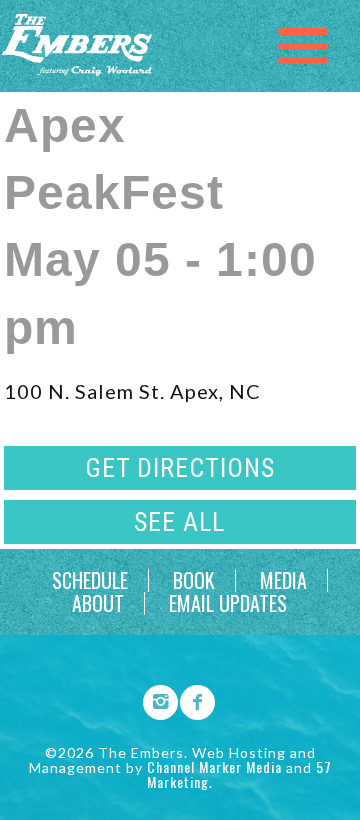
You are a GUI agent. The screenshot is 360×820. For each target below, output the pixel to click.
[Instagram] (154, 699)
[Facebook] (191, 699)
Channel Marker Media (214, 766)
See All (179, 522)
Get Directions (180, 468)
